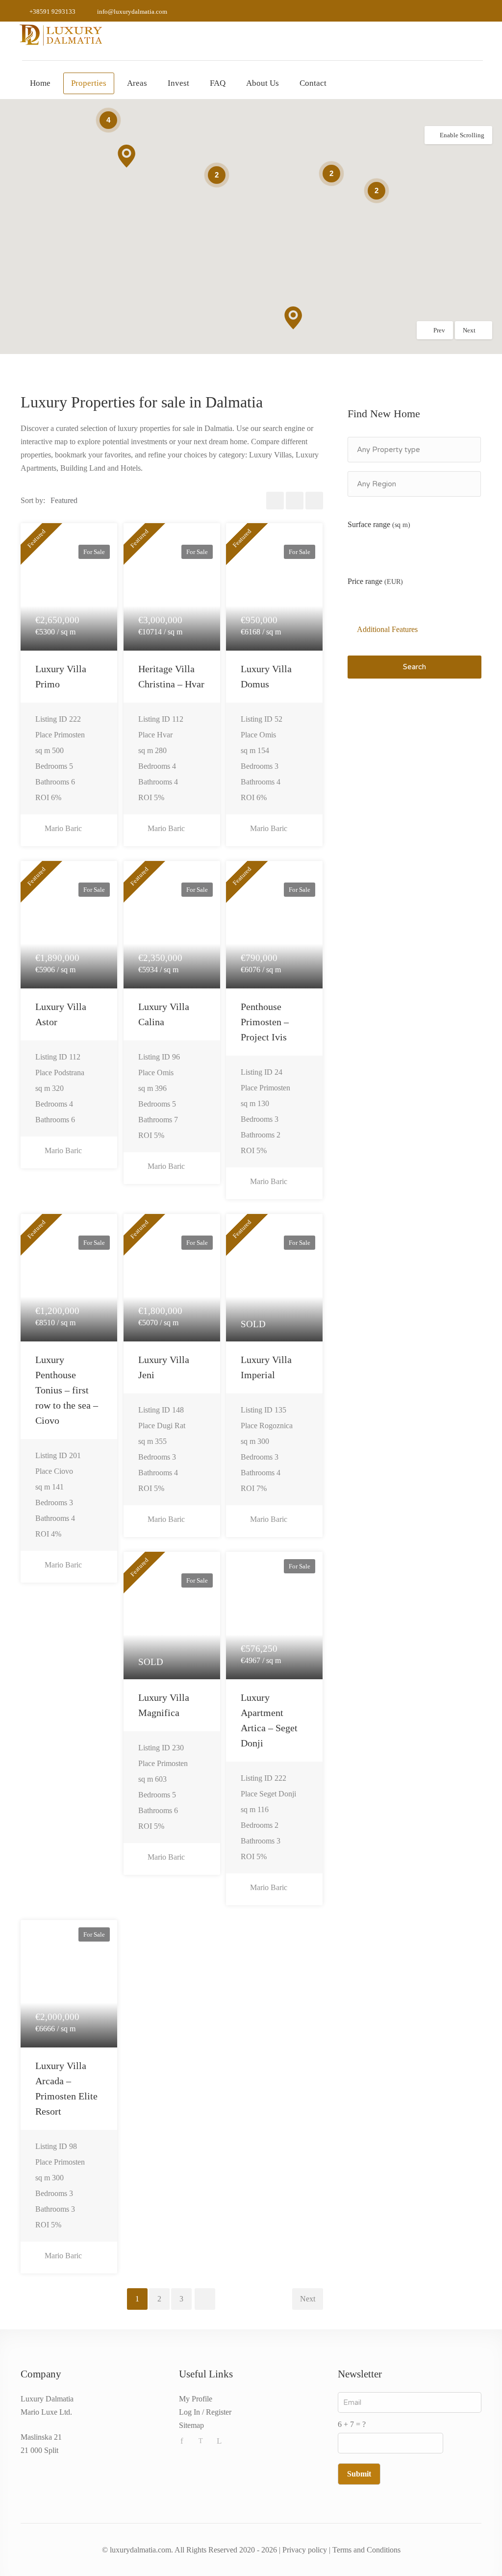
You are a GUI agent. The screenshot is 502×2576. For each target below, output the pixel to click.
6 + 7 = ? (352, 2424)
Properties (89, 83)
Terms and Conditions (366, 2550)
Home (40, 83)
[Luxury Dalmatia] (61, 34)
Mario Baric (62, 828)
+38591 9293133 (52, 12)
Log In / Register (205, 2412)
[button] (293, 318)
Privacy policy (305, 2550)
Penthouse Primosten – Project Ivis (265, 1022)
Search (414, 667)
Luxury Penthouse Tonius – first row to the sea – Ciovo (67, 1390)
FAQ (218, 83)
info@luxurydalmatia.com (132, 12)
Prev (439, 330)
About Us (263, 83)
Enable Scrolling (462, 135)
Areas (137, 83)
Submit (359, 2474)
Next (469, 330)
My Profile (196, 2399)
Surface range (379, 524)
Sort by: (33, 500)
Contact (313, 83)
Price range (375, 581)
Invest (178, 83)
